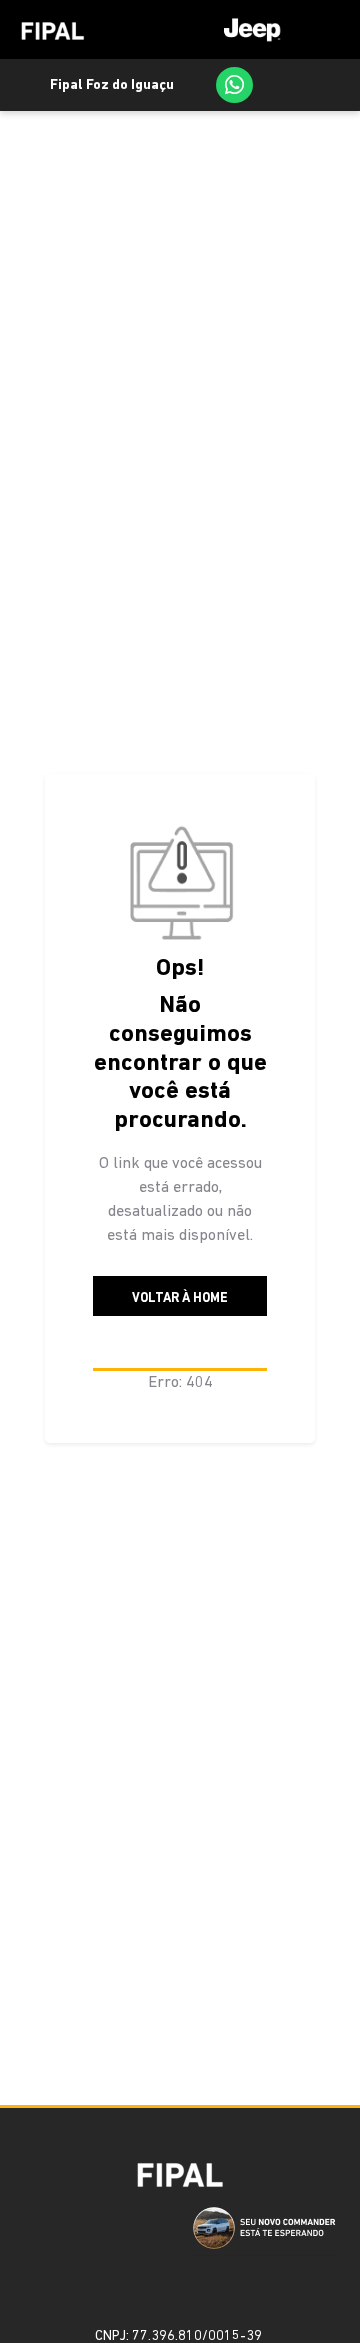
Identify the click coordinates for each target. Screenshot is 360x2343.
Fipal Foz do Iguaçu (112, 85)
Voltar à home (180, 1298)
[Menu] (274, 29)
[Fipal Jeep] (53, 29)
